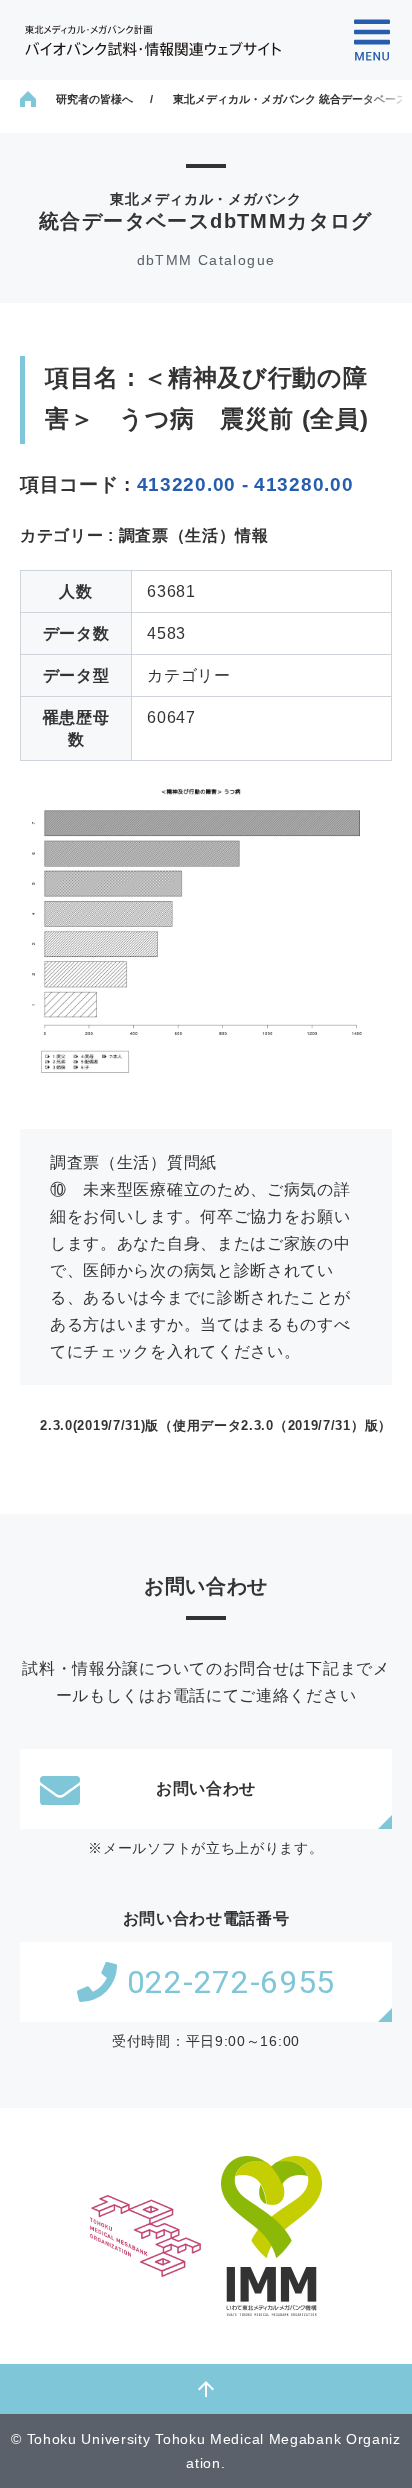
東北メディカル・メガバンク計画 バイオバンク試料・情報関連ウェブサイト (153, 40)
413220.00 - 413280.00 (245, 484)
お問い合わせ (206, 1788)
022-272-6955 (231, 1982)
